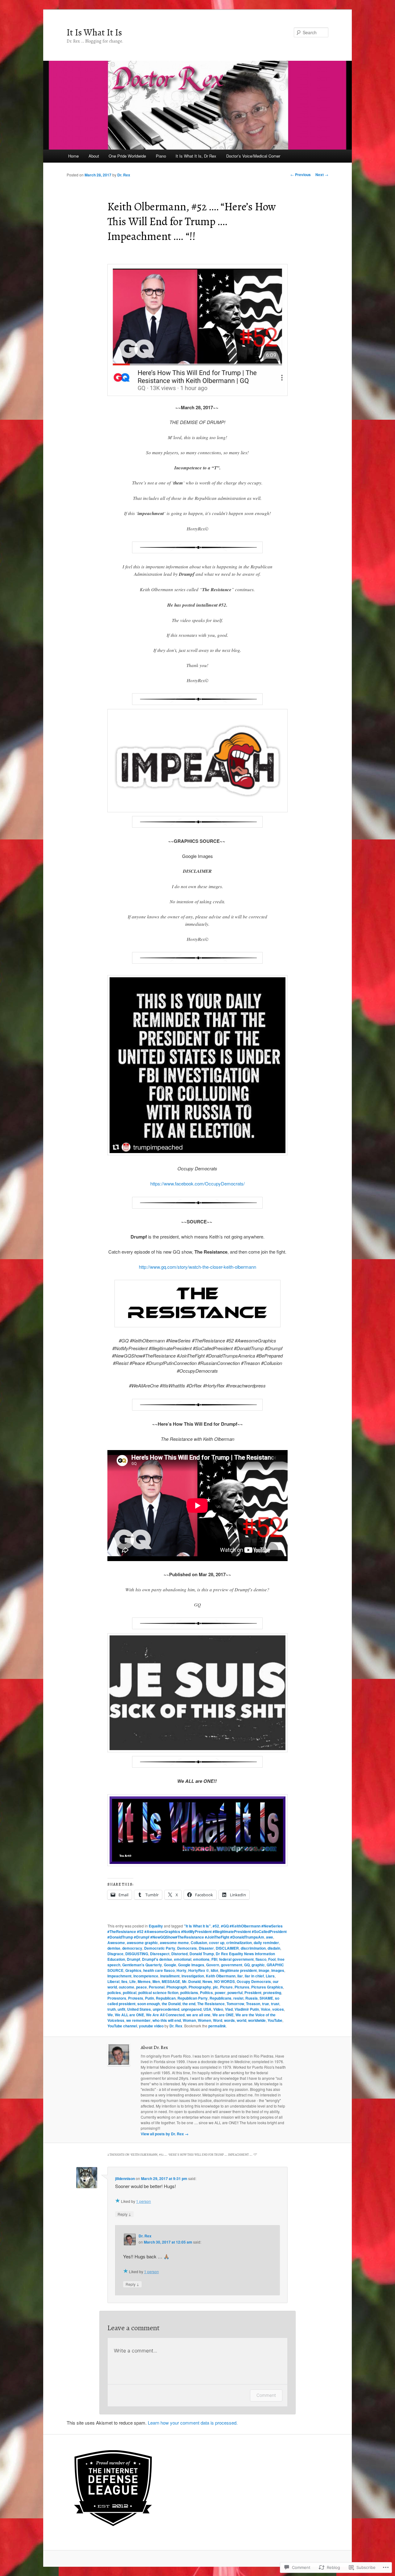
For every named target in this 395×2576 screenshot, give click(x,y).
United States (139, 2009)
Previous (301, 175)
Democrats (187, 1948)
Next (322, 175)
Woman (189, 2020)
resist (238, 1998)
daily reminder (266, 1943)
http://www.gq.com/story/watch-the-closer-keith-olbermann (197, 1267)
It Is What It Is (94, 32)
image (264, 1970)
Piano (161, 156)
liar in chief (254, 1976)
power (220, 1993)
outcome (127, 1987)
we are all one (198, 2015)
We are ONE (223, 2015)
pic (216, 1987)
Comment (266, 2395)
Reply (124, 2214)
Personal (157, 1987)
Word (218, 2020)
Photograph (177, 1987)
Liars (270, 1976)
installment (170, 1976)
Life (133, 1981)
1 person (143, 2201)
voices (278, 2009)
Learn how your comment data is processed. (193, 2423)
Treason (253, 2004)
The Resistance (211, 2004)
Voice (266, 2009)
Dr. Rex (124, 175)
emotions (201, 1959)
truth (112, 2009)
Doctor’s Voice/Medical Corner (253, 156)
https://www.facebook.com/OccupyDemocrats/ (197, 1183)
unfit (121, 2009)
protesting (272, 1993)
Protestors (117, 1998)
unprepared (191, 2009)
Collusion (199, 1943)
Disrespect (160, 1954)
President (253, 1993)
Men (156, 1981)
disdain (274, 1948)
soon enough (149, 2004)
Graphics (133, 1970)
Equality (156, 1926)
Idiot (214, 1970)
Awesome (116, 1943)
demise (114, 1948)
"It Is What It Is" (197, 1926)
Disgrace (115, 1954)
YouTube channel (122, 2026)
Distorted (179, 1954)
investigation (193, 1976)
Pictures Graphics (267, 1987)
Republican (166, 1998)
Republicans (220, 1998)
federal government (236, 1959)
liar (240, 1976)
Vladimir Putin (247, 2009)
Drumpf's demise (157, 1959)
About (94, 156)
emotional (183, 1959)
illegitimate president (238, 1970)
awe (270, 1937)
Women (204, 2020)
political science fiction (158, 1993)
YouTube (275, 2020)
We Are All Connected (165, 2015)
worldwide (257, 2020)
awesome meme (174, 1943)
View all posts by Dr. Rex (165, 2134)
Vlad (229, 2009)
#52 (216, 1926)
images (278, 1970)
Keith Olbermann (221, 1976)
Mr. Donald (191, 1981)
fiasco (261, 1959)
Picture (226, 1987)
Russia (252, 1998)
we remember (138, 2020)
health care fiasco (159, 1970)
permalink (217, 2026)
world (241, 2020)
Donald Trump (202, 1954)
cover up (217, 1943)
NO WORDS (225, 1981)
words (229, 2020)
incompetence (146, 1976)
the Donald (171, 2004)
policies (114, 1993)
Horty (181, 1970)
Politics (206, 1993)
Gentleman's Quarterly (142, 1965)
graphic (258, 1965)
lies (124, 1981)
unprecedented (166, 2009)
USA (207, 2009)
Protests (136, 1998)
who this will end (167, 2020)
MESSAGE (171, 1981)
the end (189, 2004)
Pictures (242, 1987)
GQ (247, 1965)
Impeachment (119, 1976)
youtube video (151, 2026)
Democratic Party (160, 1948)
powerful (235, 1993)
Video (218, 2009)
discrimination (253, 1948)
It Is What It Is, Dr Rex (196, 156)
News (207, 1981)
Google (170, 1965)
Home (73, 156)
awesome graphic (142, 1943)
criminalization (239, 1943)
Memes (144, 1981)
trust (275, 2004)
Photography (200, 1987)
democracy (132, 1948)
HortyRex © (199, 1970)
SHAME (266, 1998)
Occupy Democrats (254, 1981)
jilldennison (125, 2178)
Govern (213, 1965)
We (110, 2015)
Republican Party (193, 1998)
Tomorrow (235, 2004)
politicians (189, 1993)
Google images (191, 1965)
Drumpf (133, 1959)
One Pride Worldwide (127, 156)
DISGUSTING (137, 1954)
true (266, 2004)
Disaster (206, 1948)
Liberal (113, 1981)
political (130, 1993)
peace (141, 1987)
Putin (150, 1998)
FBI (214, 1959)
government (232, 1965)
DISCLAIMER (227, 1948)
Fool (272, 1959)
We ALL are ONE (129, 2015)
